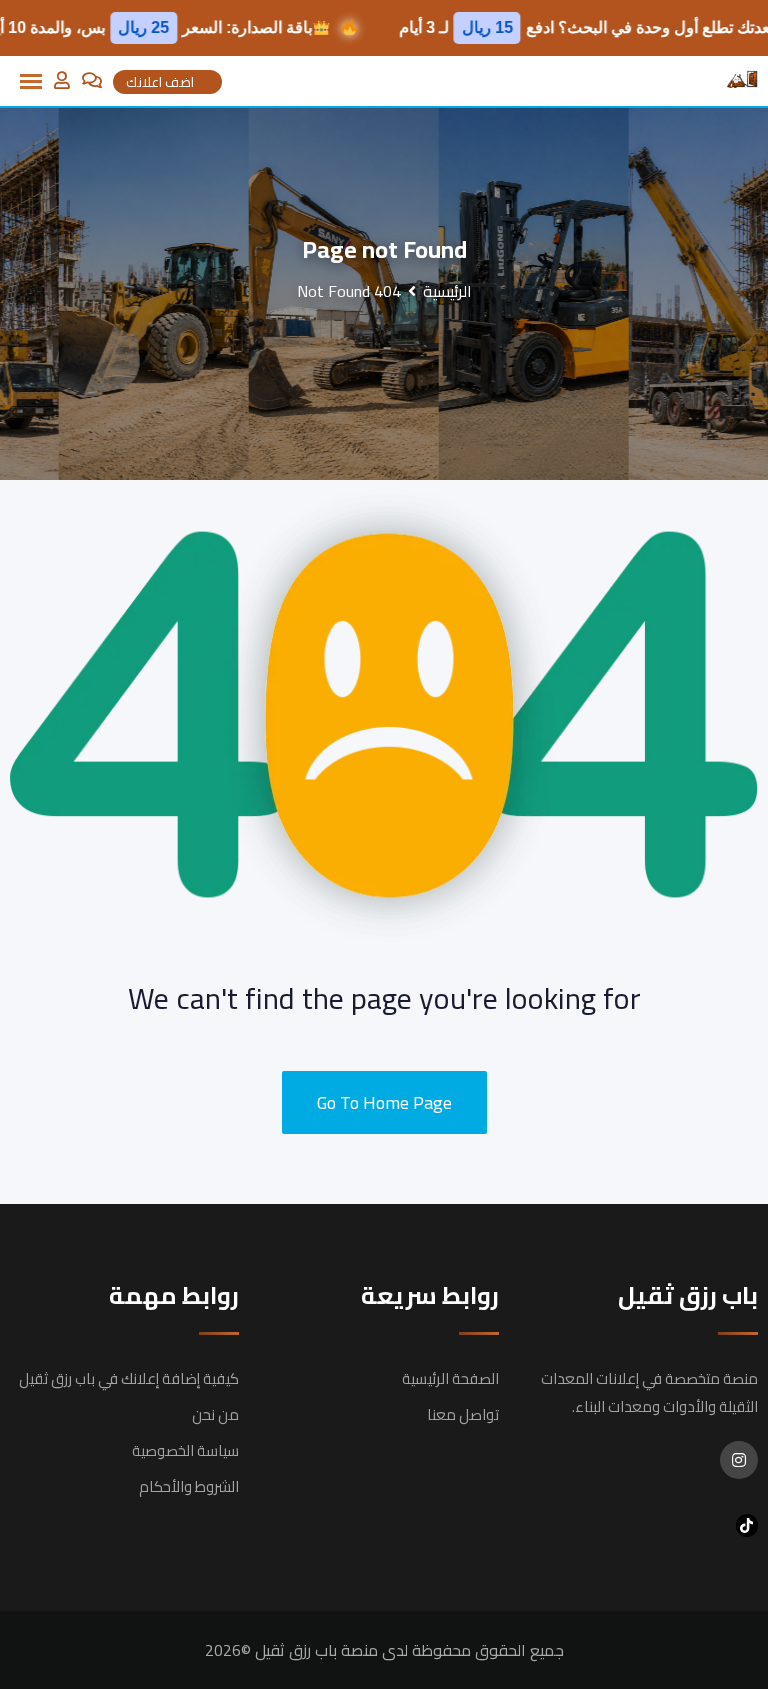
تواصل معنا (463, 1414)
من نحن (215, 1414)
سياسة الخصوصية (185, 1450)
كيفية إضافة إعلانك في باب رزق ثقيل (129, 1378)
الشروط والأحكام (189, 1486)
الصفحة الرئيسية (450, 1378)
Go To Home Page (384, 1102)
